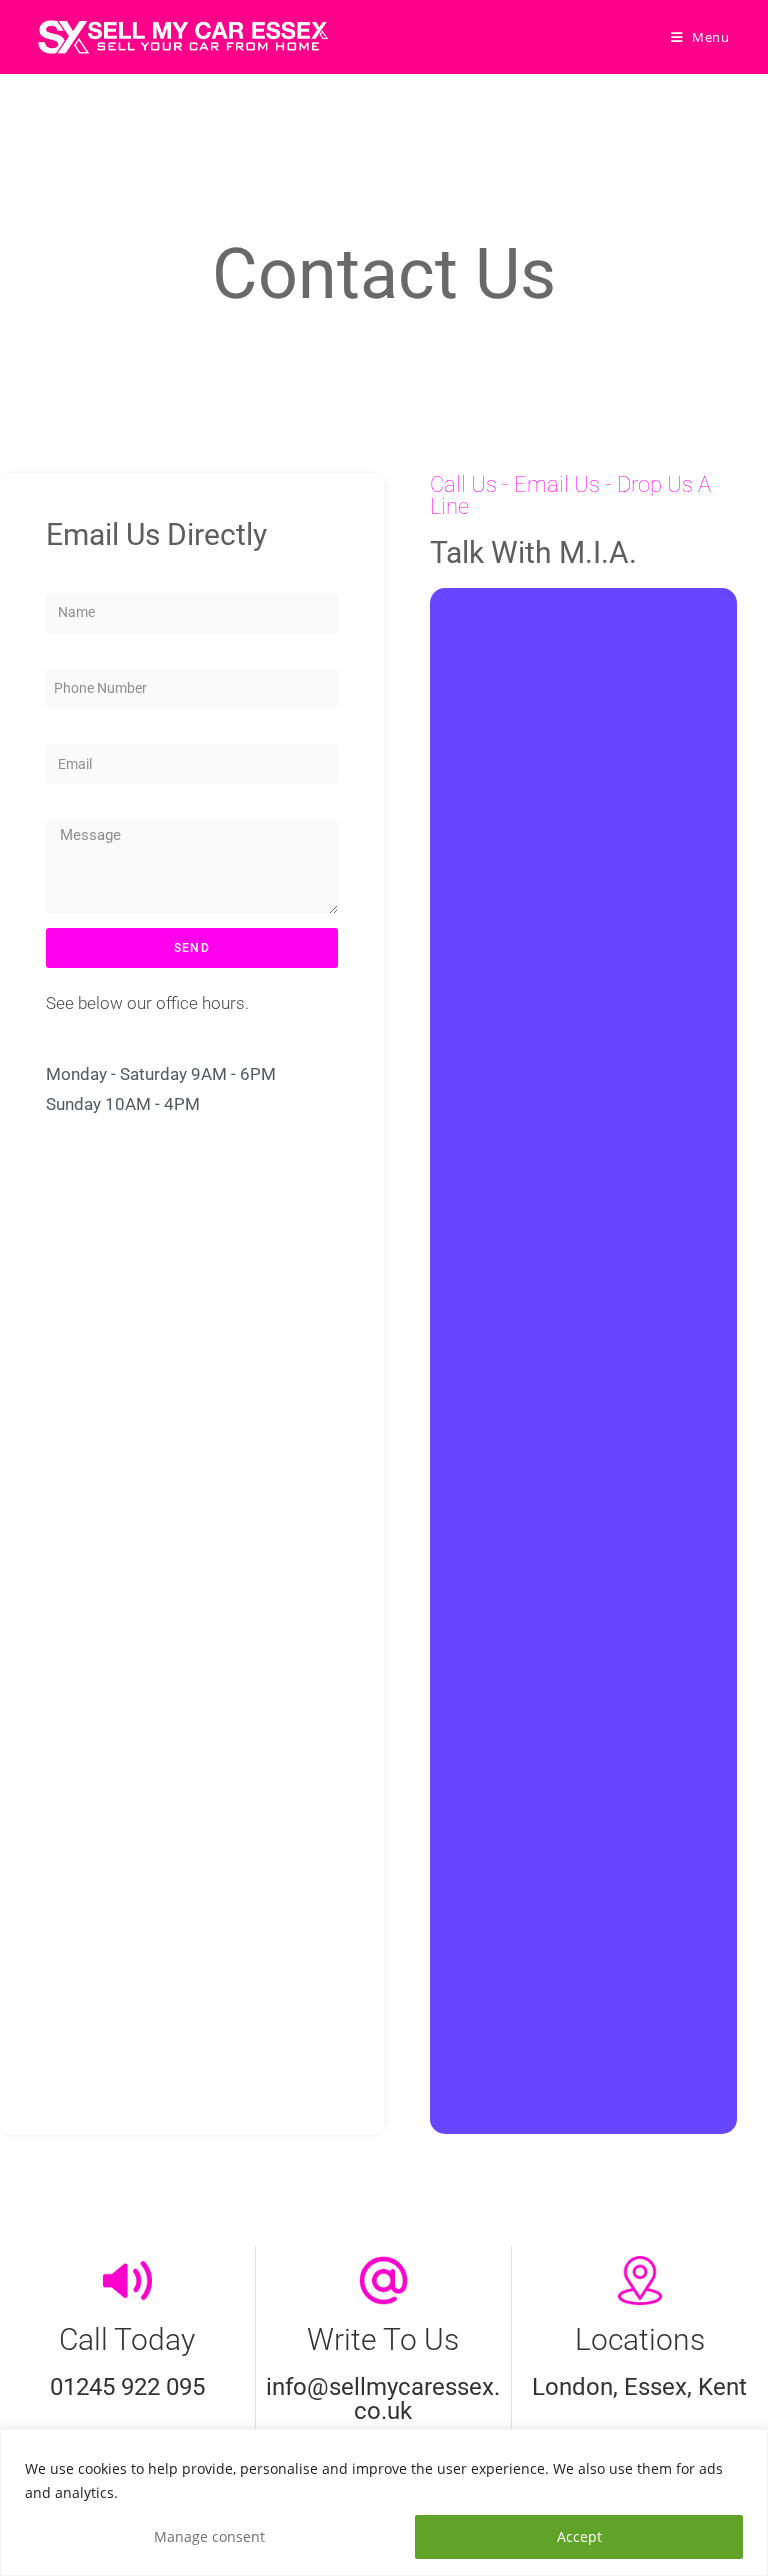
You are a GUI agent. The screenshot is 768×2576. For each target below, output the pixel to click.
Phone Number (83, 655)
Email (60, 731)
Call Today (127, 2339)
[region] (384, 2502)
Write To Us (383, 2339)
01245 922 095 (127, 2387)
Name (61, 579)
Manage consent (209, 2536)
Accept (579, 2536)
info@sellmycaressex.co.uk (383, 2399)
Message (69, 806)
